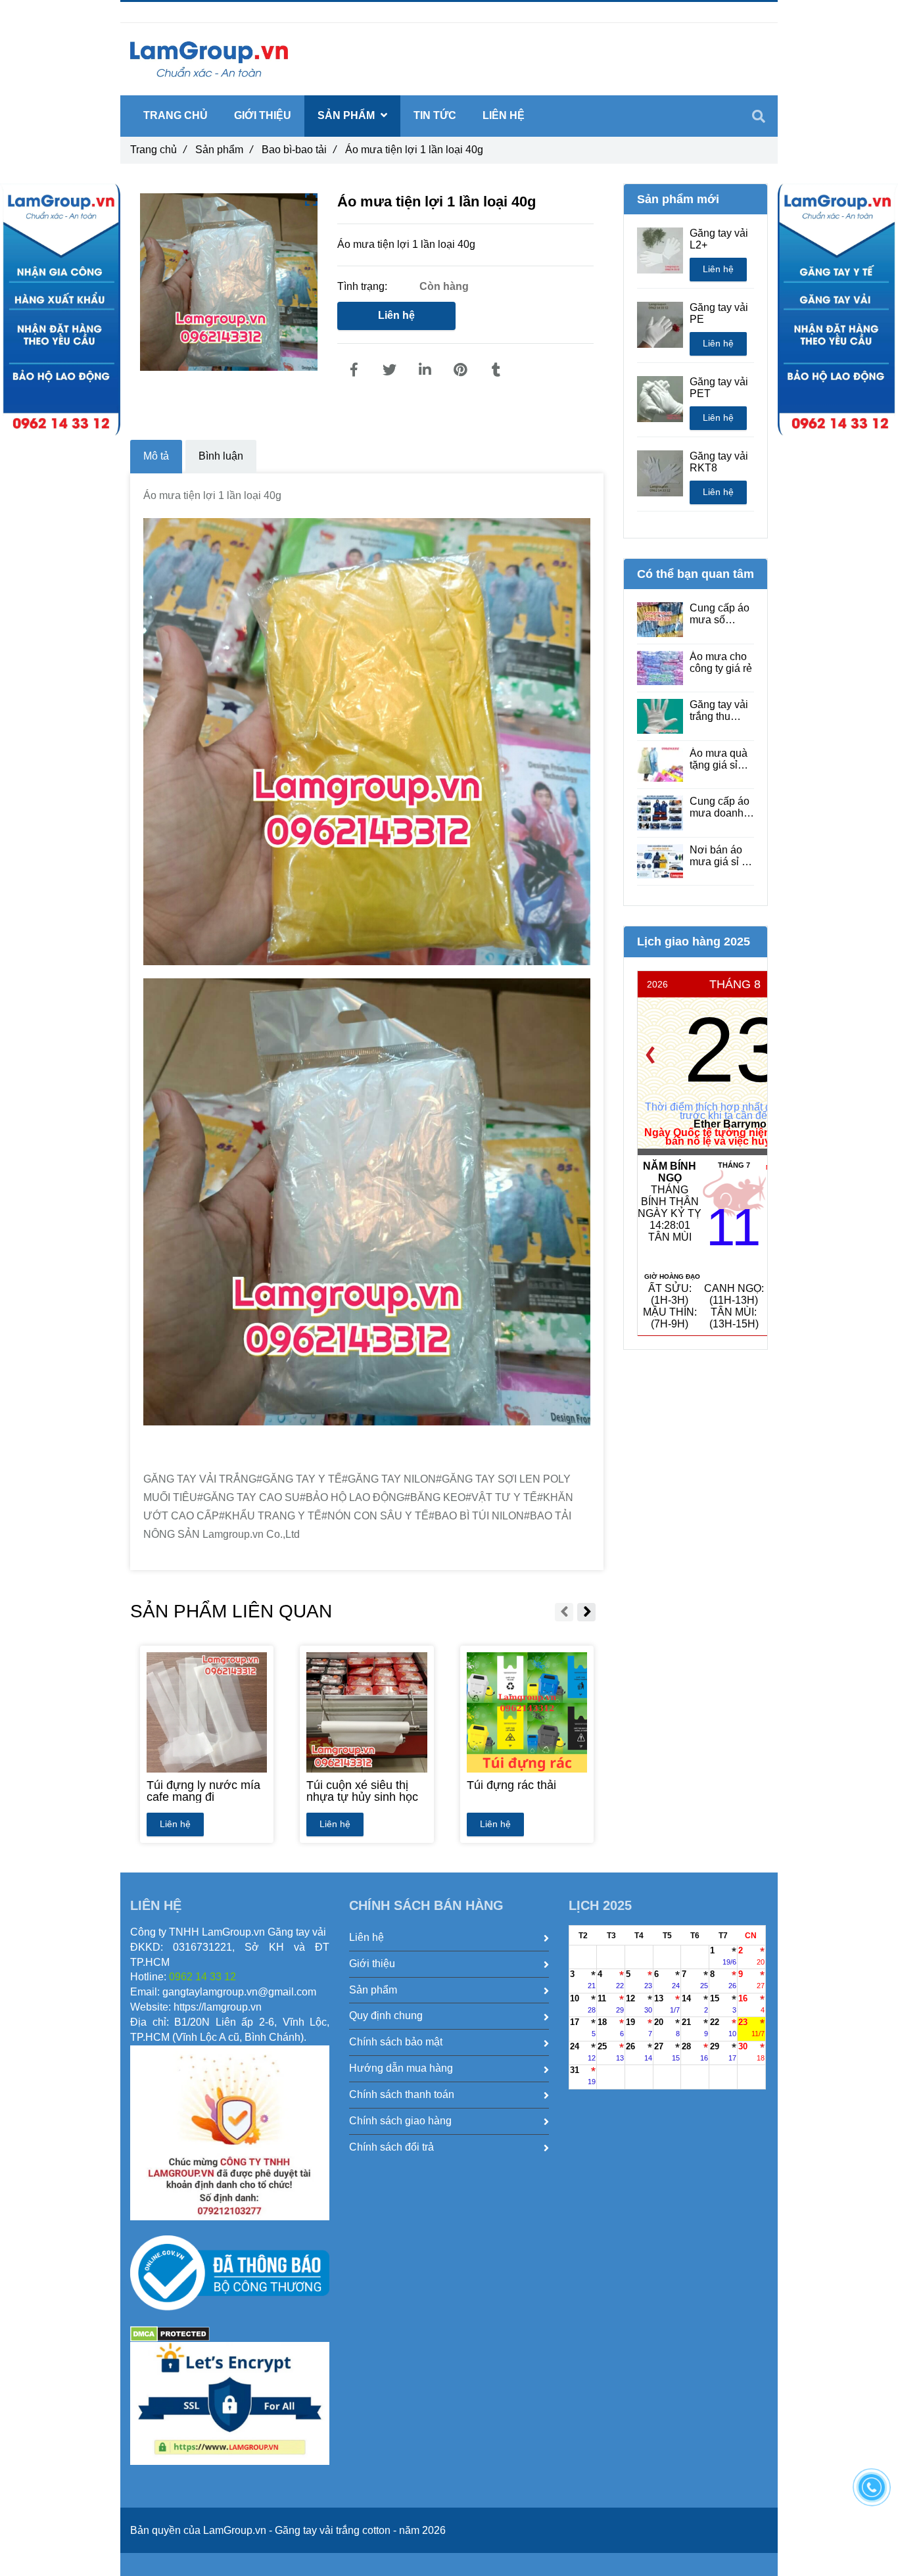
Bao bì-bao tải (299, 150)
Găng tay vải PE (719, 313)
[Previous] (650, 1055)
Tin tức (435, 115)
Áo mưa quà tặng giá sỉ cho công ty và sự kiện (719, 759)
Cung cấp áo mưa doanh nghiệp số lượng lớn (720, 807)
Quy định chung (386, 2015)
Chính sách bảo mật (396, 2042)
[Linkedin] (425, 370)
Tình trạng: (364, 286)
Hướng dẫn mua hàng (401, 2068)
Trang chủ (158, 150)
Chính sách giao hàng (400, 2121)
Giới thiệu (263, 115)
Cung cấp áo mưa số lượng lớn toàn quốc (720, 614)
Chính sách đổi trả (391, 2147)
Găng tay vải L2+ (719, 239)
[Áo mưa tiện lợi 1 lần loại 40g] (354, 370)
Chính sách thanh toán (402, 2094)
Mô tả (156, 456)
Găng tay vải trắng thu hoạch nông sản (719, 711)
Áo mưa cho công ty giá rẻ (721, 662)
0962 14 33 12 (194, 12)
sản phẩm (347, 115)
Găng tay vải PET (719, 388)
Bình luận (221, 456)
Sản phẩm (224, 150)
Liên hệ (396, 315)
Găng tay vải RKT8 (719, 462)
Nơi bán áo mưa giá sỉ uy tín (721, 856)
